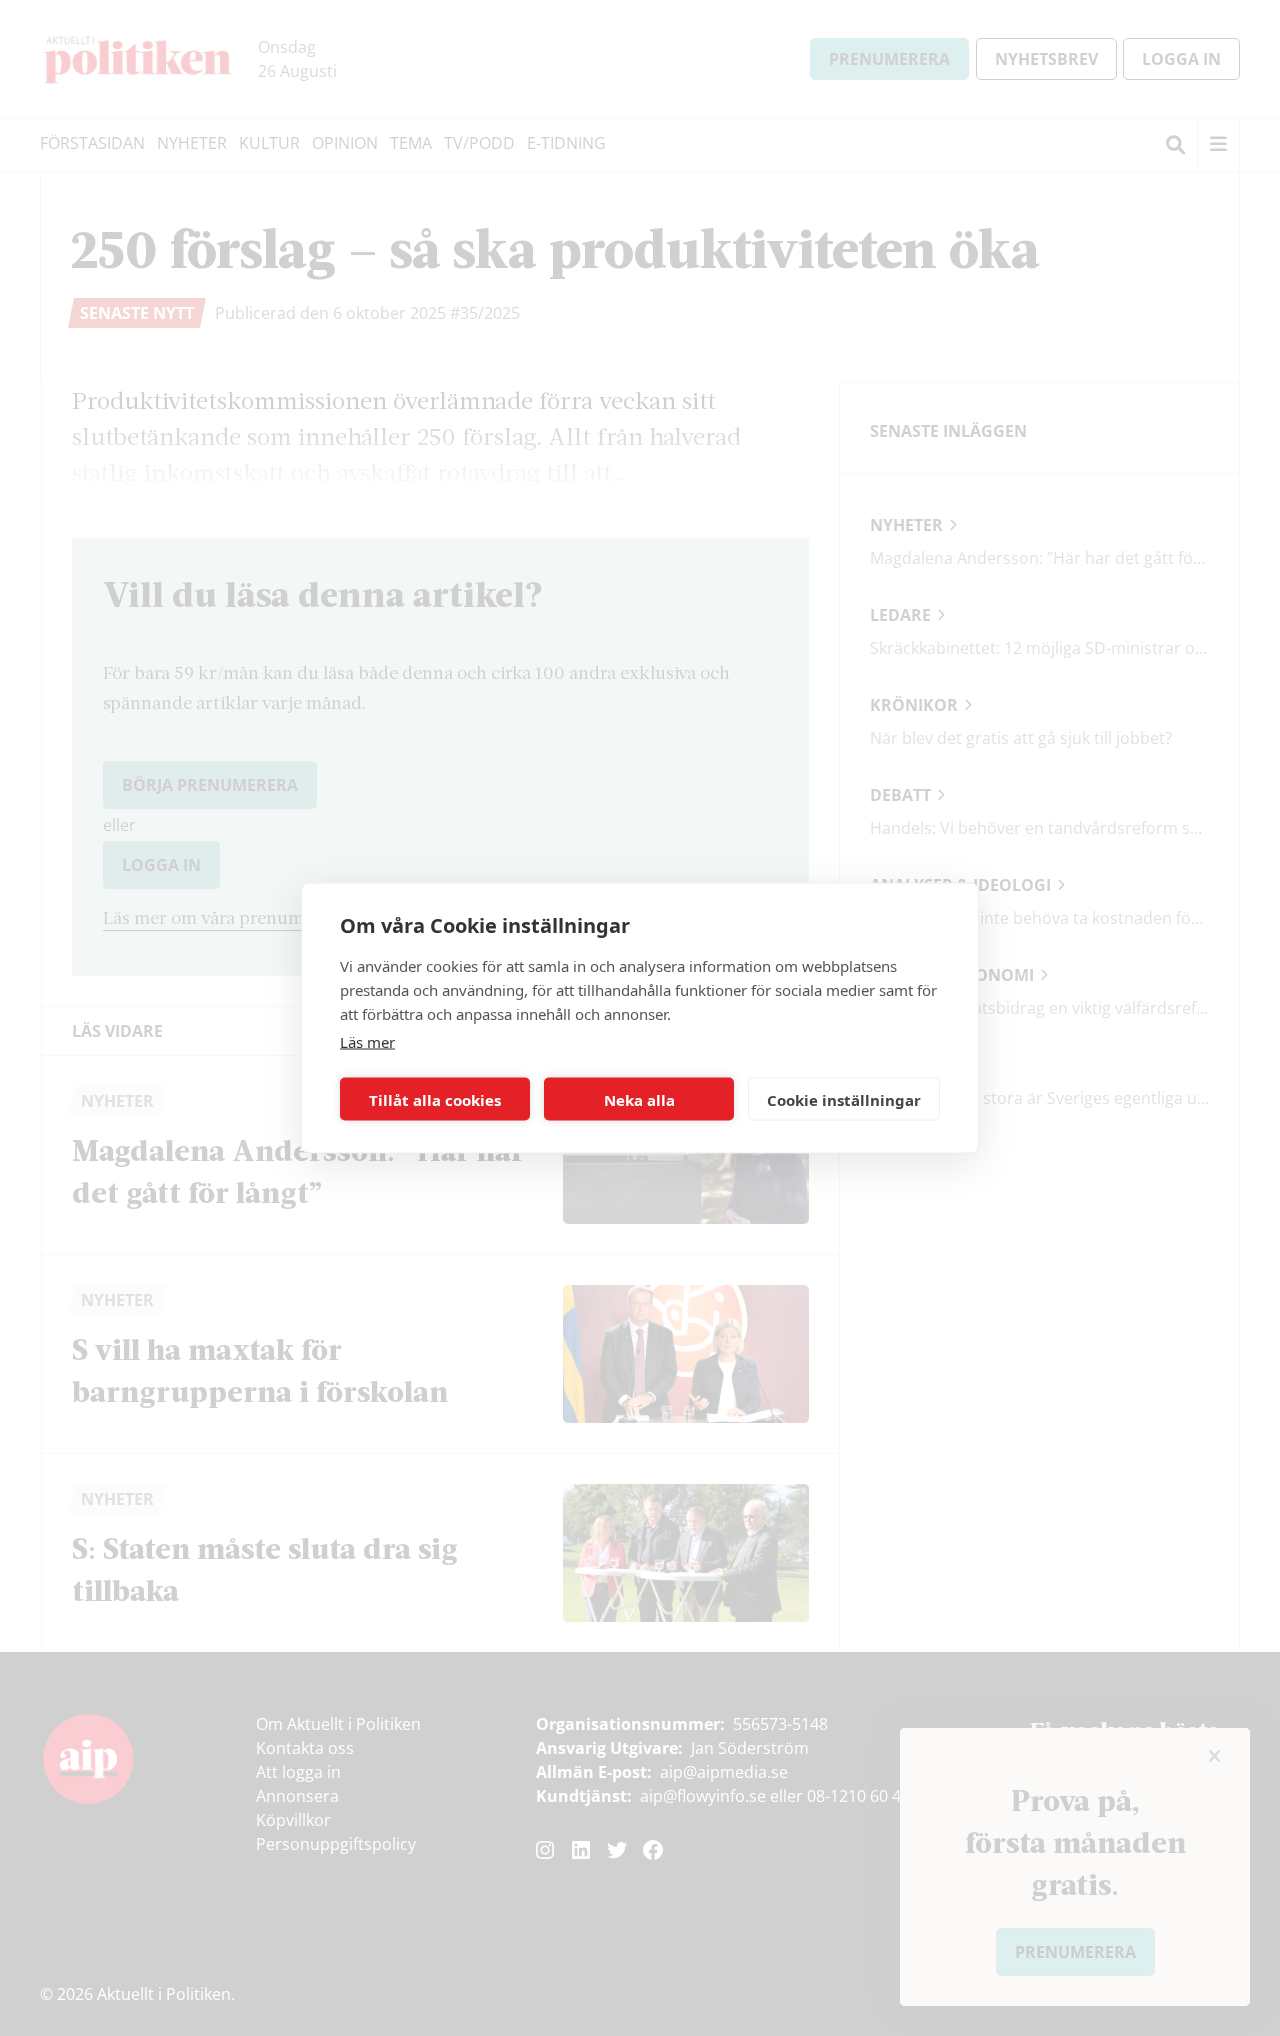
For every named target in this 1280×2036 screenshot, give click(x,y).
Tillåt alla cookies (435, 1099)
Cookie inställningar (844, 1099)
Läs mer (367, 1042)
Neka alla (639, 1099)
